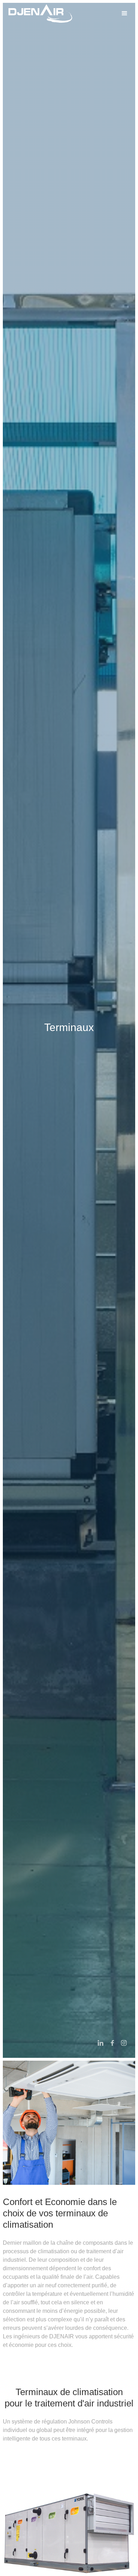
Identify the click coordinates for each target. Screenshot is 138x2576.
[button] (125, 13)
